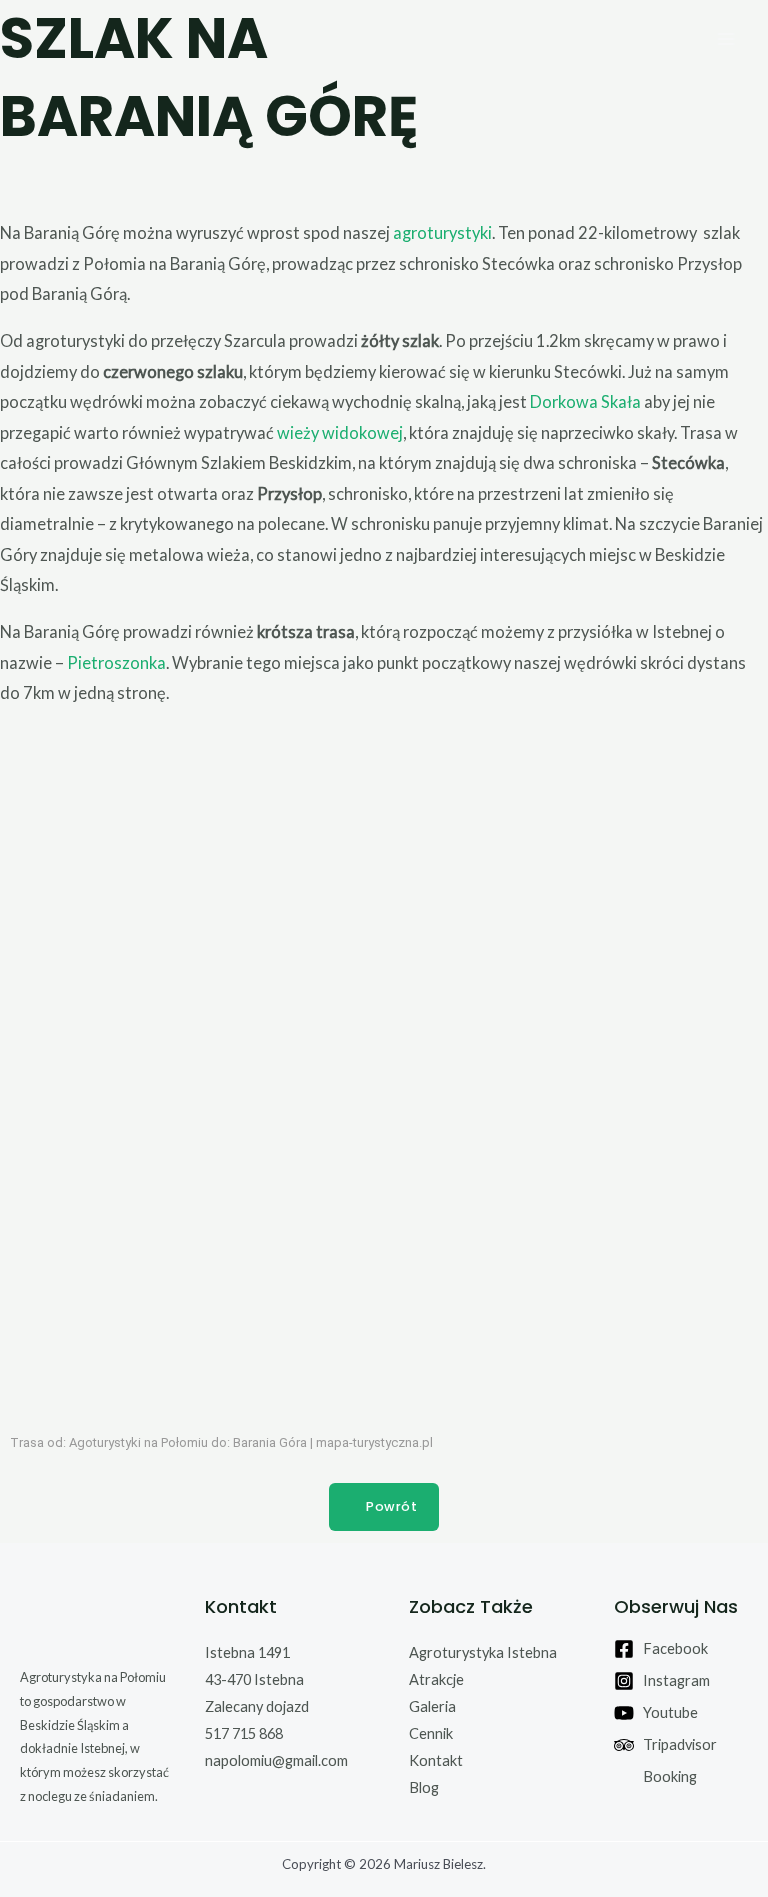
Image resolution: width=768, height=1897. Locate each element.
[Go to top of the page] (97, 1623)
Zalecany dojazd (257, 1706)
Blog (424, 1787)
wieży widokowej (340, 432)
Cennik (431, 1733)
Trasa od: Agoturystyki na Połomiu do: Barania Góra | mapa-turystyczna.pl (221, 1442)
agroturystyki (442, 232)
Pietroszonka (116, 662)
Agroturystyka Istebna (483, 1652)
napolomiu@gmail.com (276, 1760)
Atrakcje (436, 1679)
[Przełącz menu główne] (725, 38)
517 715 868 (244, 1733)
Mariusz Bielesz (438, 1864)
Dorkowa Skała (585, 401)
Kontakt (436, 1760)
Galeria (432, 1706)
